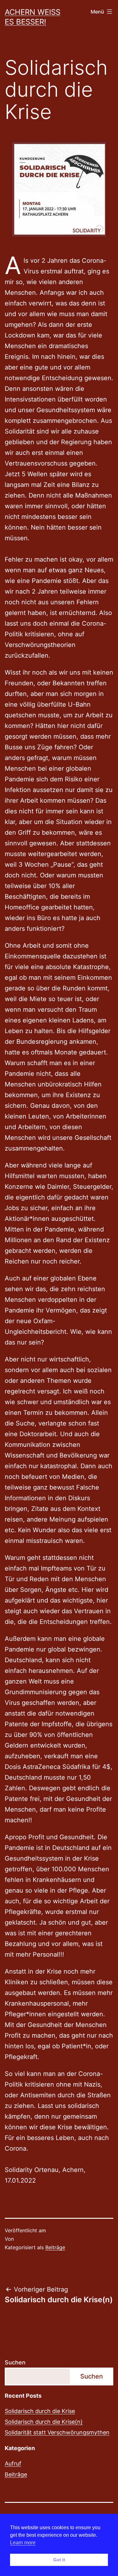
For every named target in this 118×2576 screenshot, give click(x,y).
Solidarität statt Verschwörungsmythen (57, 2432)
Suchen (15, 2362)
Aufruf (13, 2463)
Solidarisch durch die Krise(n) (44, 2422)
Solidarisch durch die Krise (40, 2411)
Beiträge (55, 2247)
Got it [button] (59, 2560)
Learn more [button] (23, 2543)
